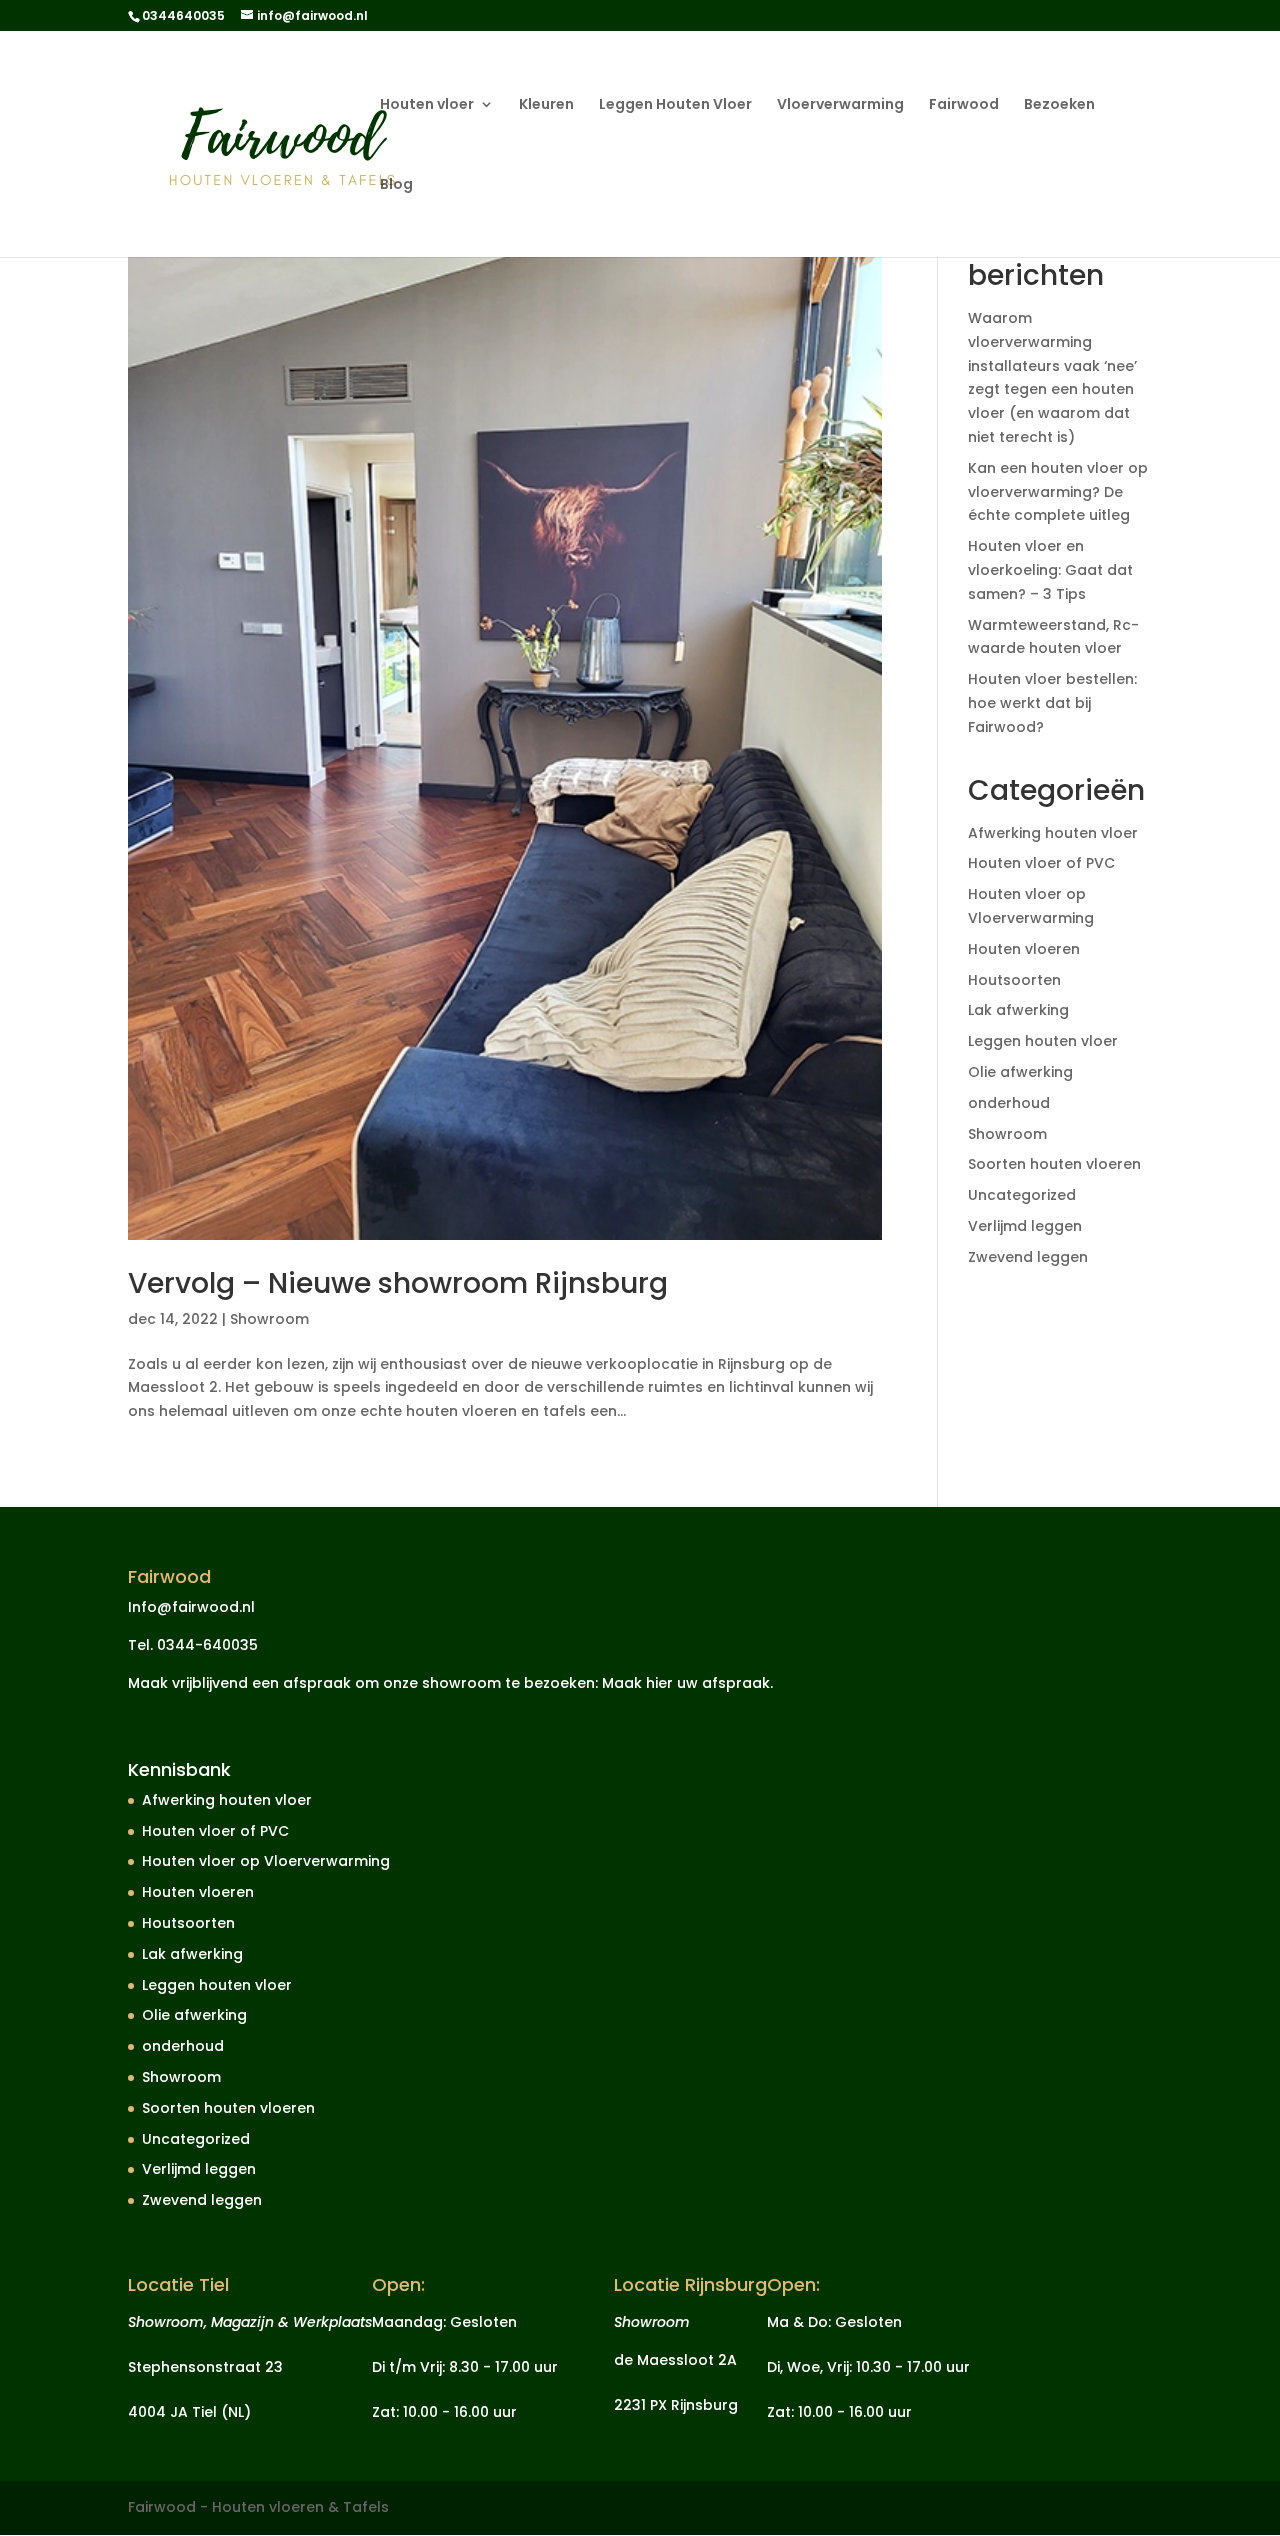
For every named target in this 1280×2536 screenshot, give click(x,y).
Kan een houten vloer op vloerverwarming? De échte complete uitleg (1058, 492)
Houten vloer (427, 105)
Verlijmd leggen (1025, 1226)
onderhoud (1009, 1103)
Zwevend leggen (1028, 1257)
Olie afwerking (1020, 1072)
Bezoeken (1059, 105)
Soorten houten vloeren (1054, 1164)
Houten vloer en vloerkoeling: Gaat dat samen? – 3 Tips (1050, 570)
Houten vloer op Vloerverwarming (266, 1861)
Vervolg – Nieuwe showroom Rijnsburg (398, 1283)
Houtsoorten (1014, 980)
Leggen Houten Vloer (675, 105)
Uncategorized (1022, 1195)
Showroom (269, 1319)
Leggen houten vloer (1043, 1041)
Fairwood (964, 105)
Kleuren (546, 105)
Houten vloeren (1024, 949)
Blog (396, 185)
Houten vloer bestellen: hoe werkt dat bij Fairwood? (1052, 703)
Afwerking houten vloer (1053, 833)
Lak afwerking (1018, 1010)
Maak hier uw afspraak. (687, 1683)
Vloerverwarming (840, 105)
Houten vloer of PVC (1041, 863)
